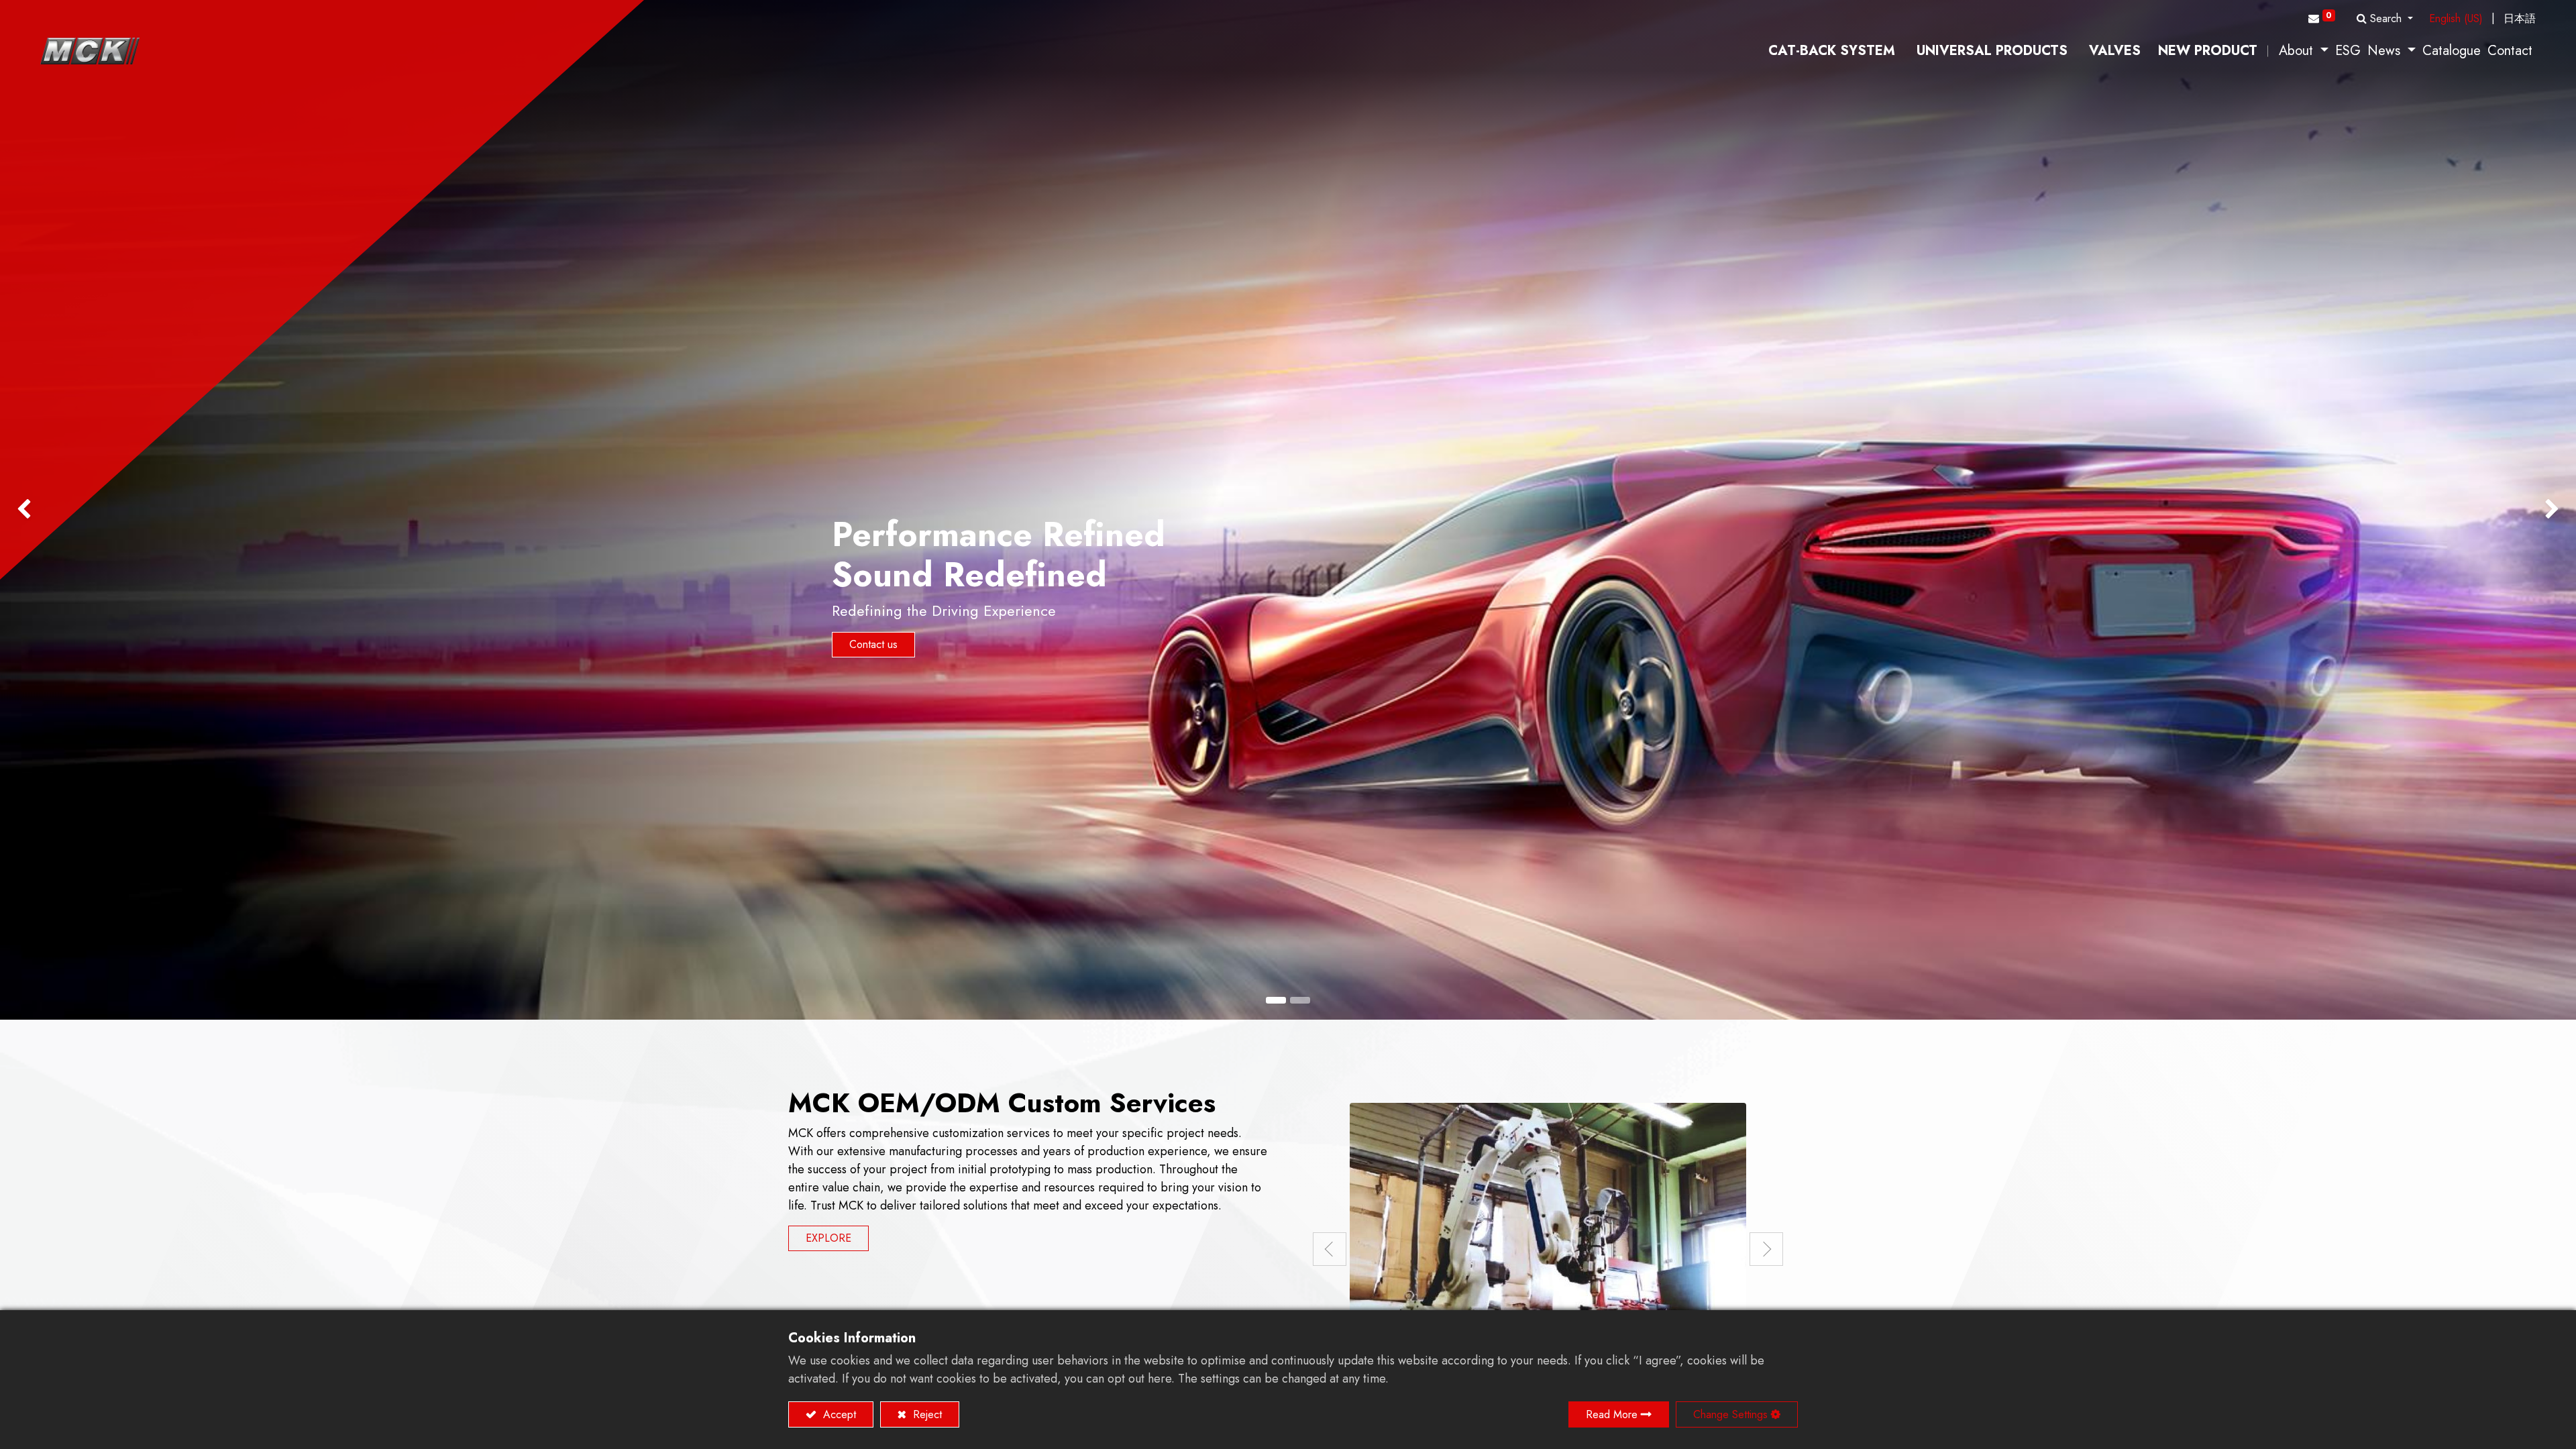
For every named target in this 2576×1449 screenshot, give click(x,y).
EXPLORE (828, 1238)
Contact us (873, 644)
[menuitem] (1832, 51)
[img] (103, 510)
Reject (926, 1414)
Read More (1612, 1414)
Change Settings (1730, 1414)
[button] (2385, 19)
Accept (838, 1414)
